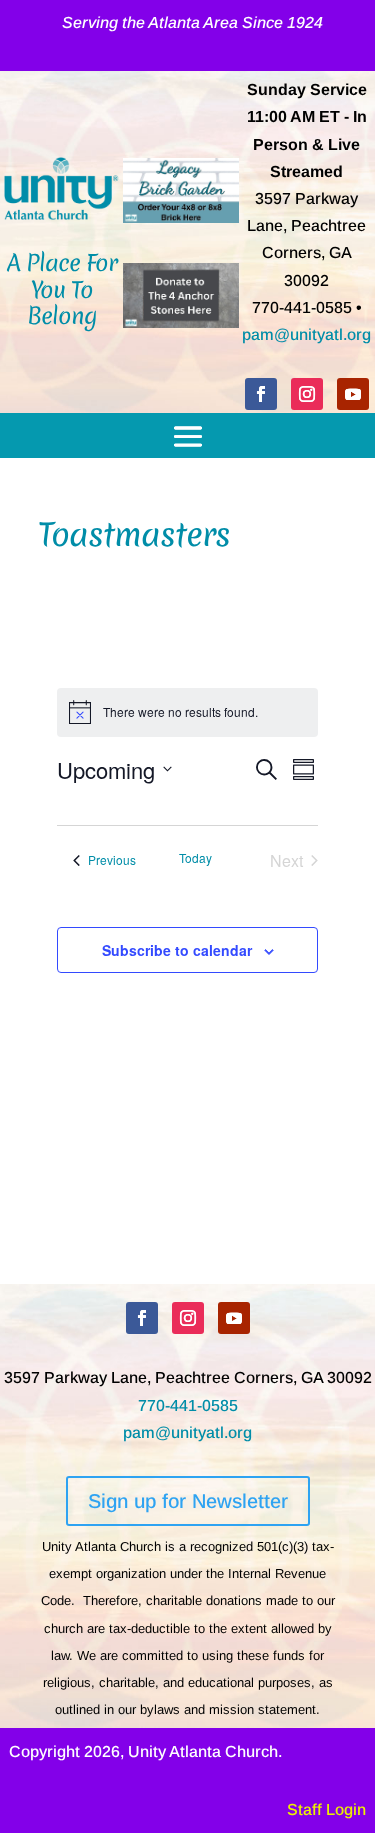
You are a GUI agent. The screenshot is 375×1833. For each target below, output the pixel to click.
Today (195, 858)
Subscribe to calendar (177, 950)
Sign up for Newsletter (188, 1501)
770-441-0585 (188, 1405)
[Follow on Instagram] (307, 394)
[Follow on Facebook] (261, 394)
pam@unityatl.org (306, 334)
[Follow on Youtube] (353, 394)
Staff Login (326, 1809)
